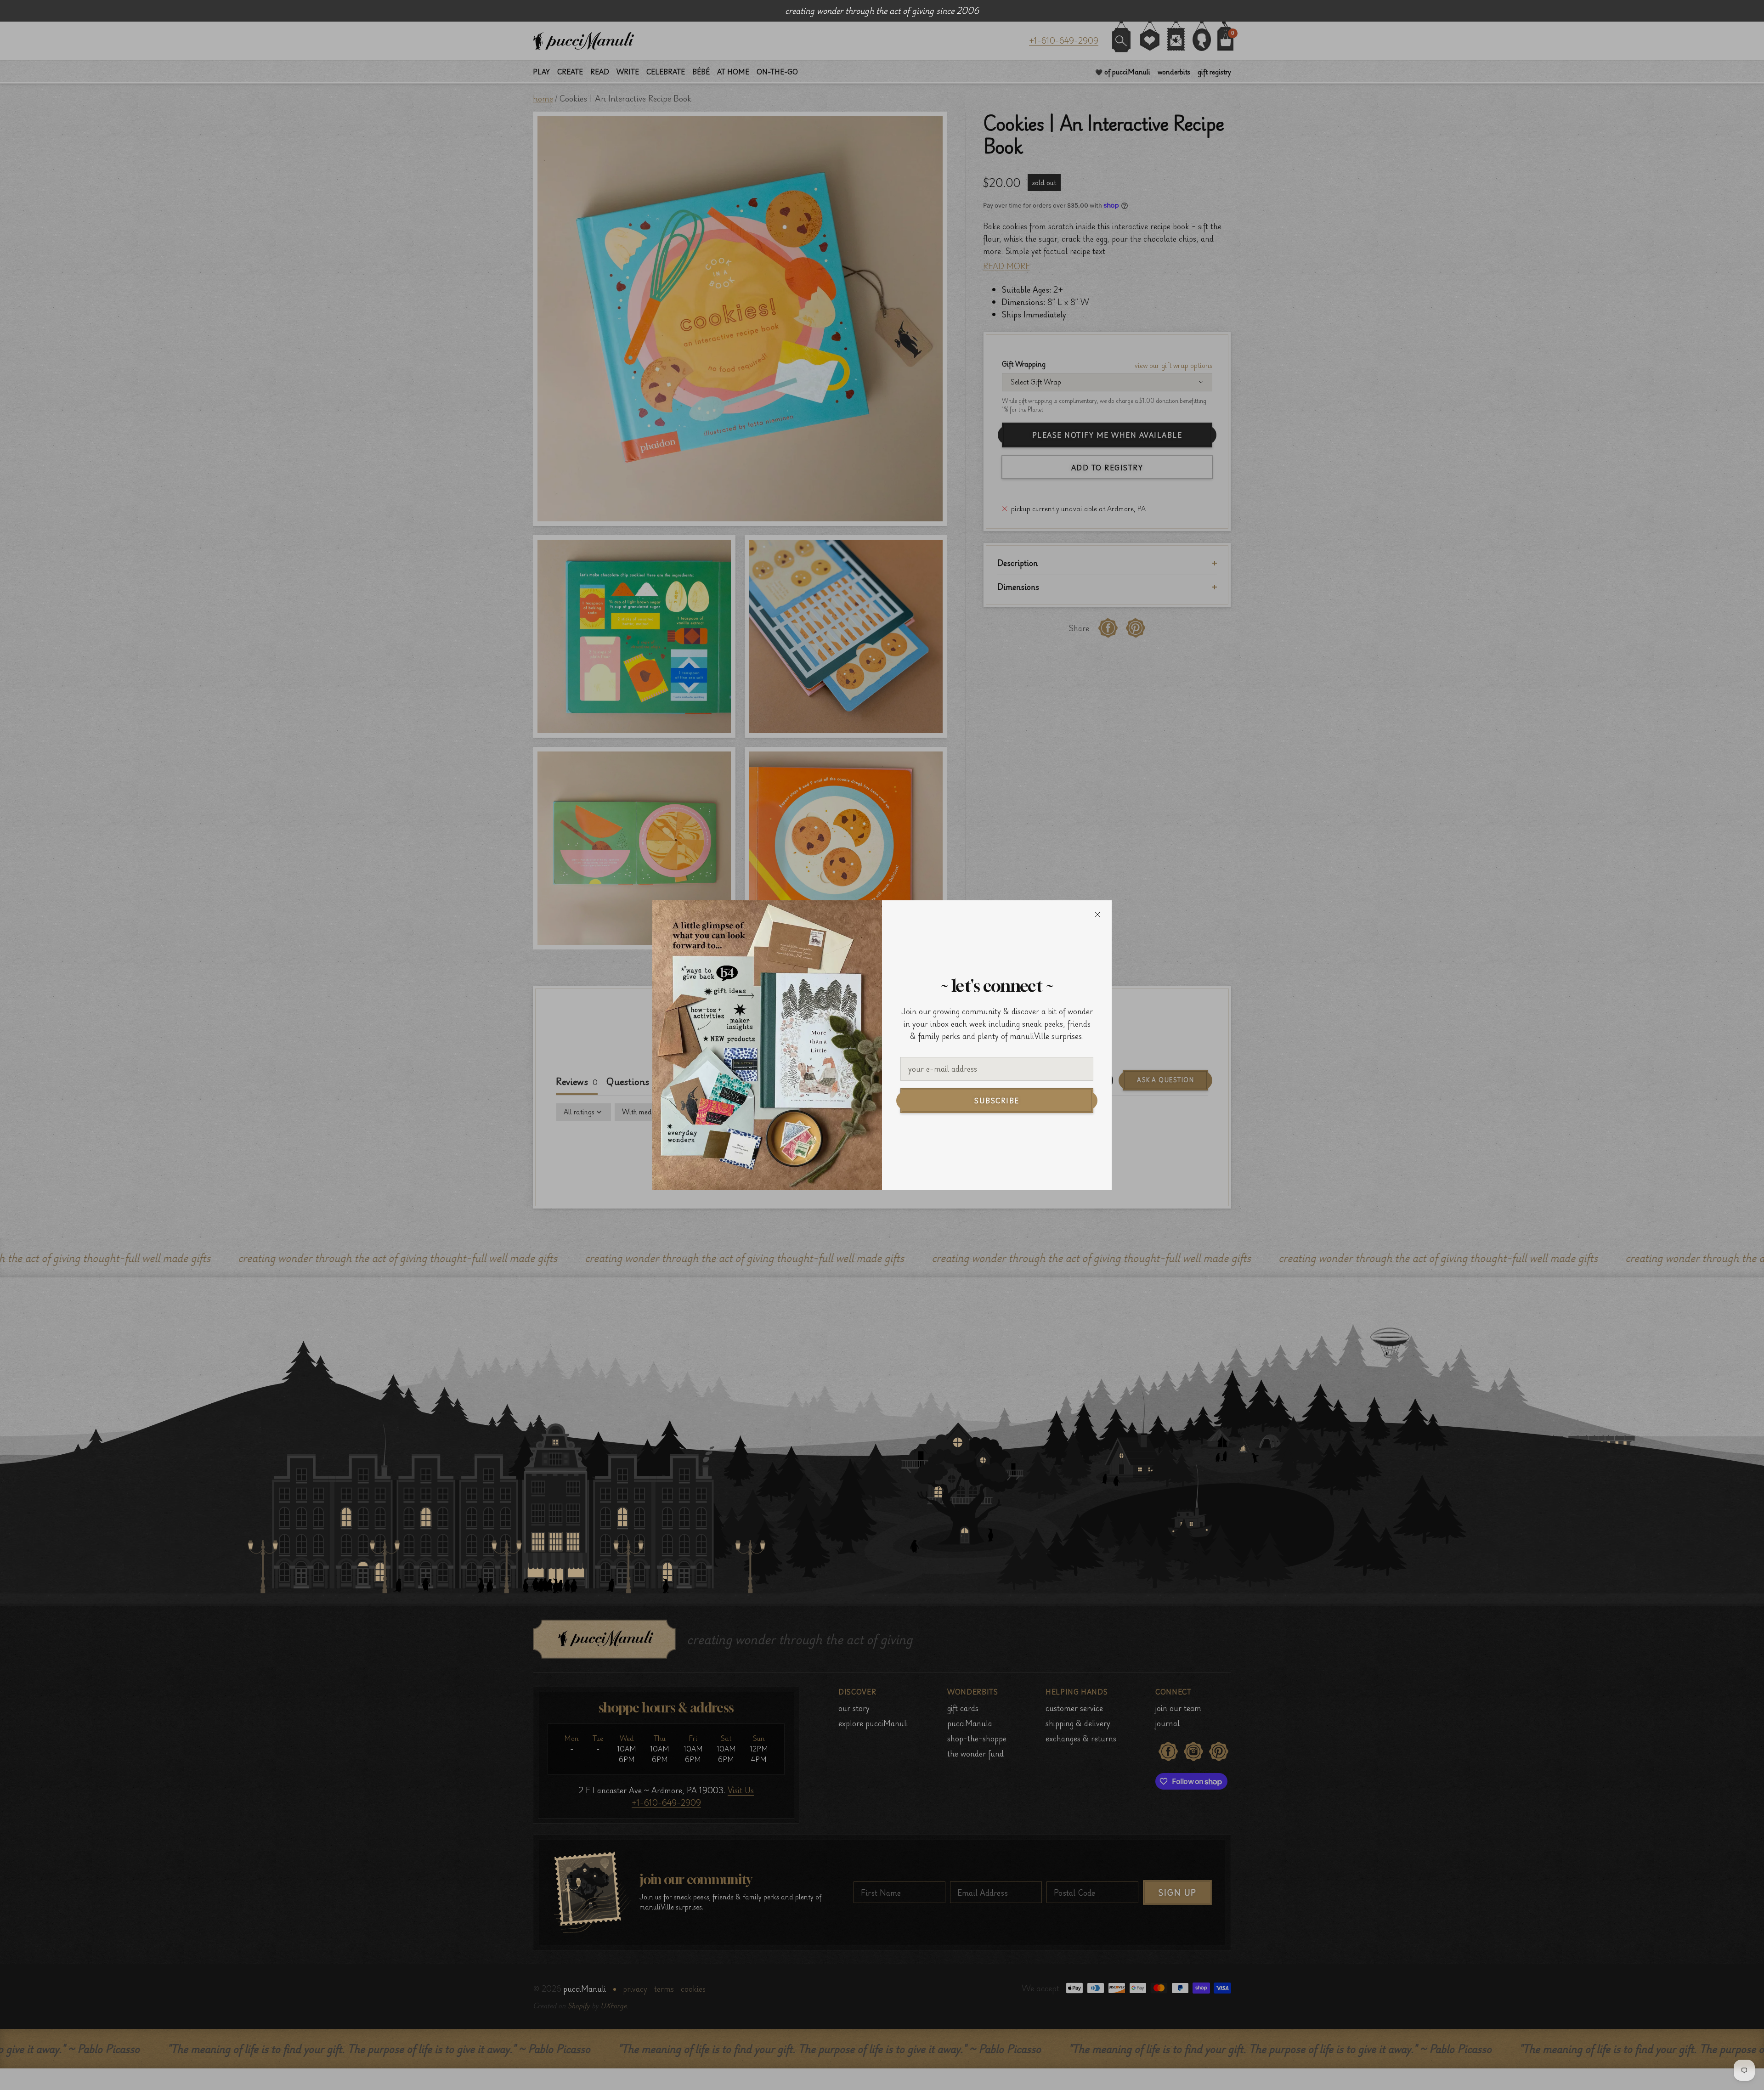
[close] (1097, 915)
